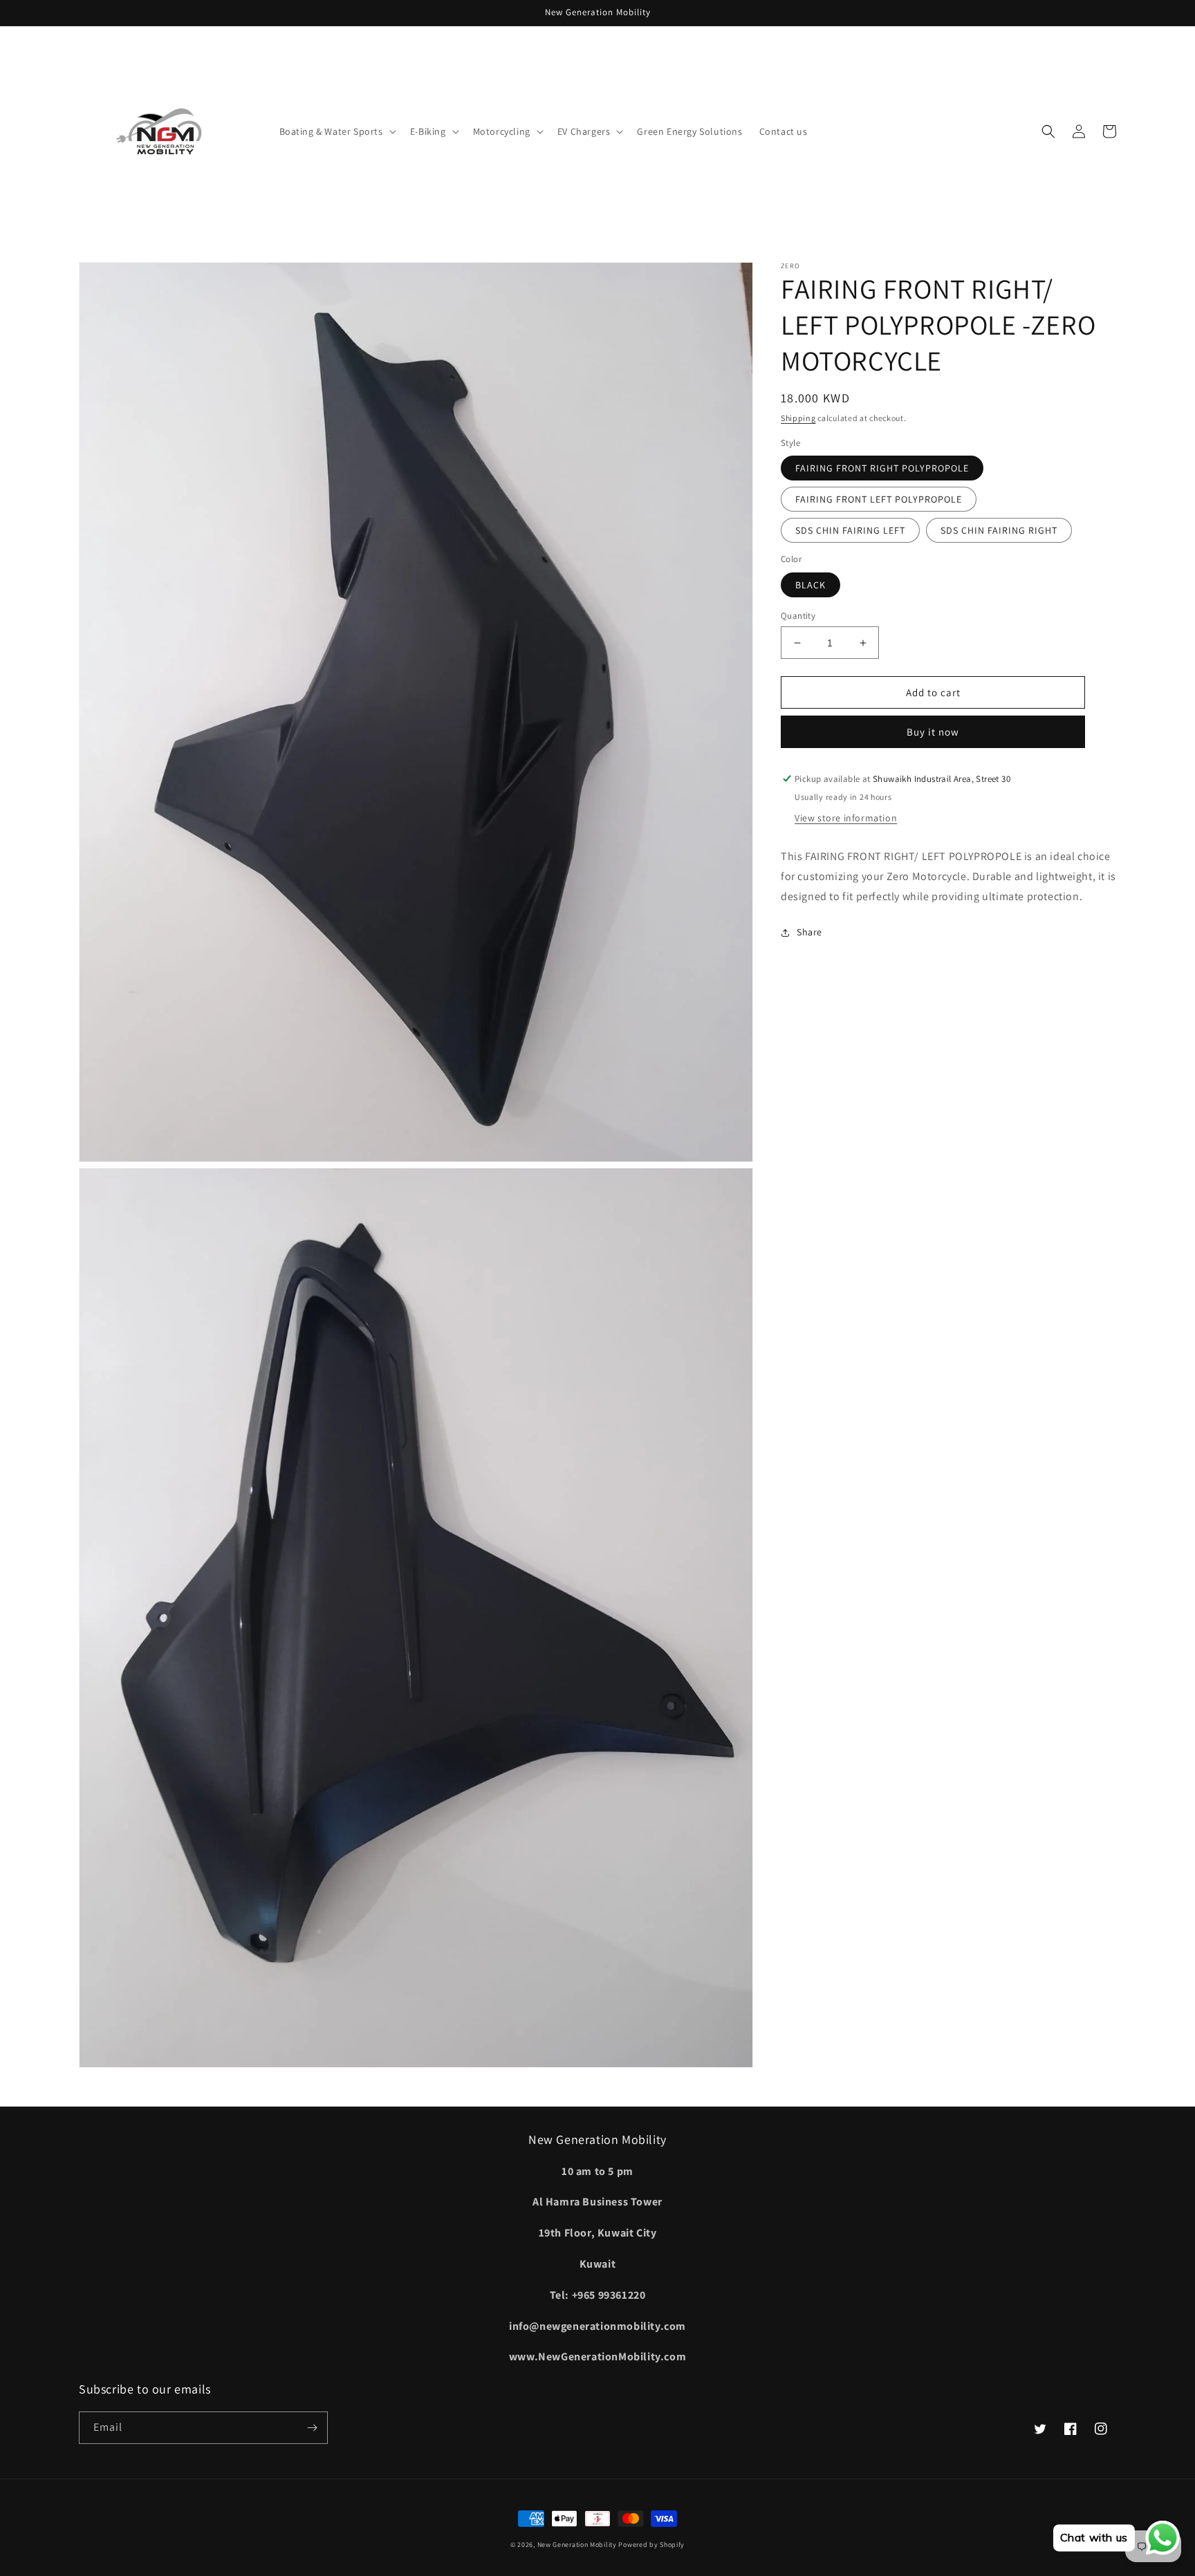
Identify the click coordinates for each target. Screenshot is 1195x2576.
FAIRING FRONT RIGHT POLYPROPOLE (882, 468)
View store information (846, 818)
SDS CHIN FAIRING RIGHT (999, 530)
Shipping (798, 418)
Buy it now (933, 732)
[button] (336, 131)
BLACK (810, 585)
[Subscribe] (312, 2428)
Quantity (798, 616)
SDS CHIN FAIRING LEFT (850, 530)
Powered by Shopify (651, 2545)
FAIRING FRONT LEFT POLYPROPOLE (879, 499)
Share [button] (809, 932)
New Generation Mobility (578, 2545)
